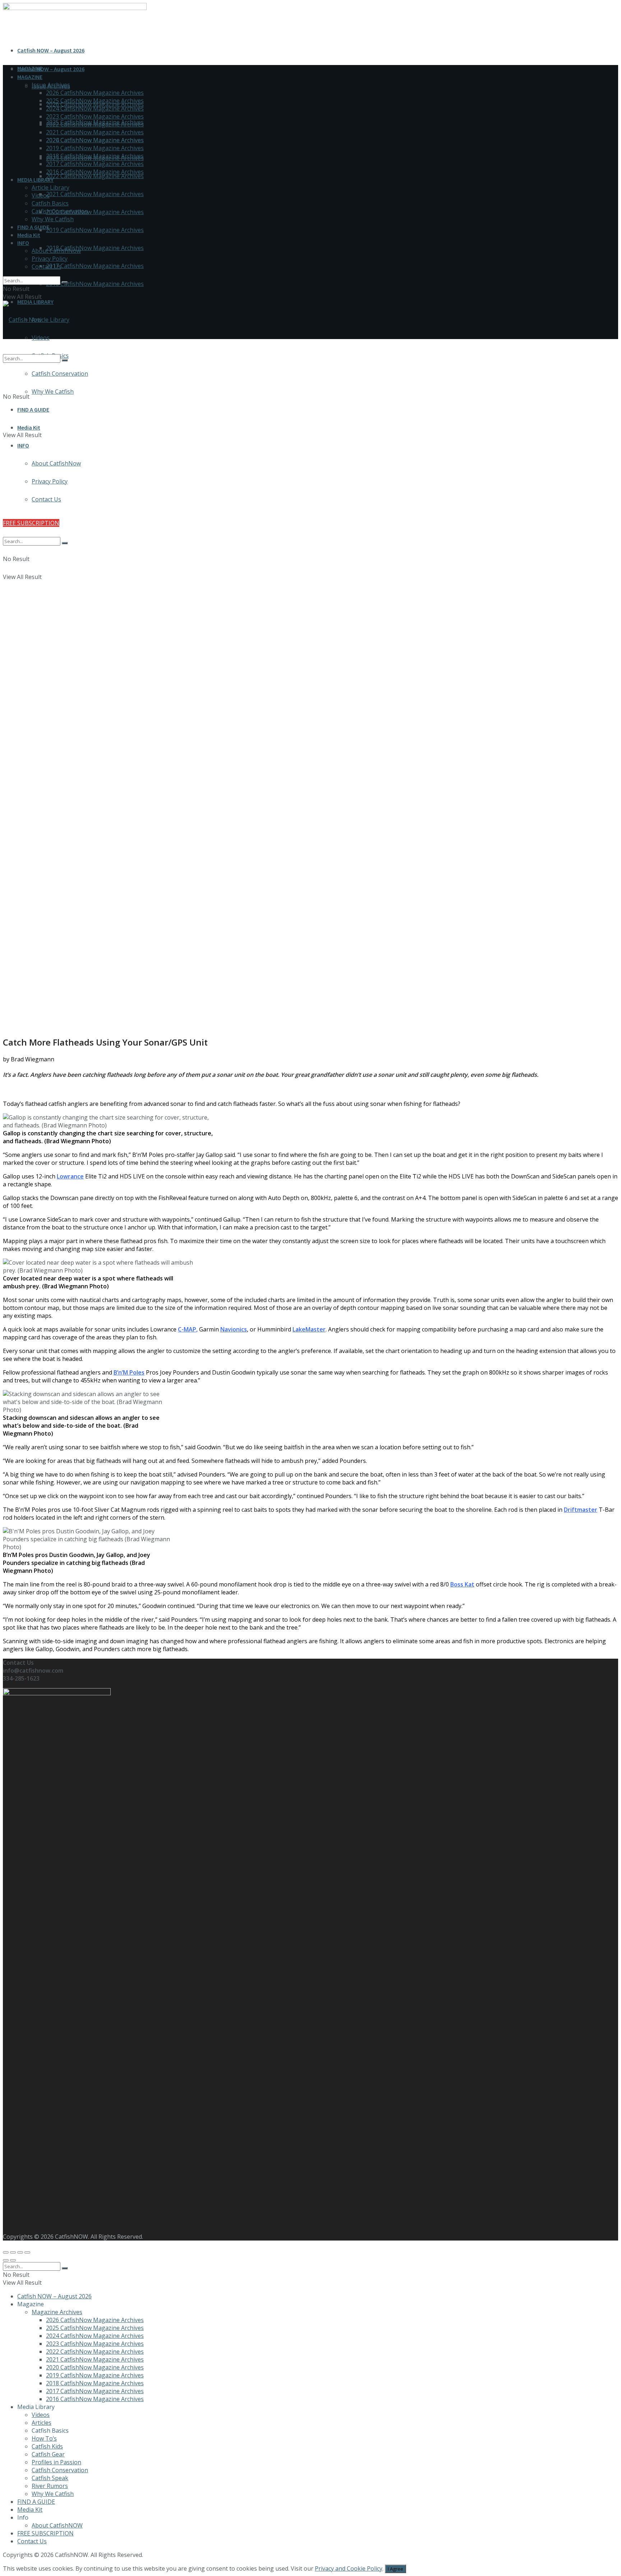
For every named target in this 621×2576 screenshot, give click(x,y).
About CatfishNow (56, 251)
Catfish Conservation (60, 211)
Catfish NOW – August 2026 (51, 50)
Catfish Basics (50, 203)
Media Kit (29, 235)
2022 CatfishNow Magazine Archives (95, 176)
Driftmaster (581, 1510)
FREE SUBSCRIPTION (45, 2533)
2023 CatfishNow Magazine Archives (95, 116)
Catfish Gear (48, 2454)
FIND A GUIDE (33, 227)
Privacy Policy (50, 259)
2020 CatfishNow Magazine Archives (95, 212)
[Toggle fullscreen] (20, 2252)
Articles (42, 2423)
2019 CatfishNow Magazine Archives (95, 230)
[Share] (13, 2252)
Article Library (50, 320)
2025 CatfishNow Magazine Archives (95, 101)
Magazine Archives (57, 2312)
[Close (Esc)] (6, 2252)
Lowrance (70, 1176)
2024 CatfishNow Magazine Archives (95, 108)
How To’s (44, 2438)
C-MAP (187, 1329)
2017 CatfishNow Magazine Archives (95, 266)
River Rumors (50, 2486)
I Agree (395, 2569)
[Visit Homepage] (22, 320)
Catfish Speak (50, 2478)
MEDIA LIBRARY (35, 180)
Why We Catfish (53, 219)
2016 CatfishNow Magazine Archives (95, 284)
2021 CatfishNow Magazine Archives (95, 194)
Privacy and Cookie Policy (349, 2568)
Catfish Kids (47, 2446)
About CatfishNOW (57, 2525)
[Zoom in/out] (27, 2252)
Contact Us (46, 267)
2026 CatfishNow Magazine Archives (95, 93)
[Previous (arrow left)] (6, 2260)
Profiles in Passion (56, 2462)
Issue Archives (51, 85)
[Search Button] (65, 282)
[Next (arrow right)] (13, 2260)
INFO (23, 243)
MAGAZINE (30, 77)
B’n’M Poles (129, 1372)
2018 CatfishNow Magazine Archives (95, 248)
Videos (41, 195)
